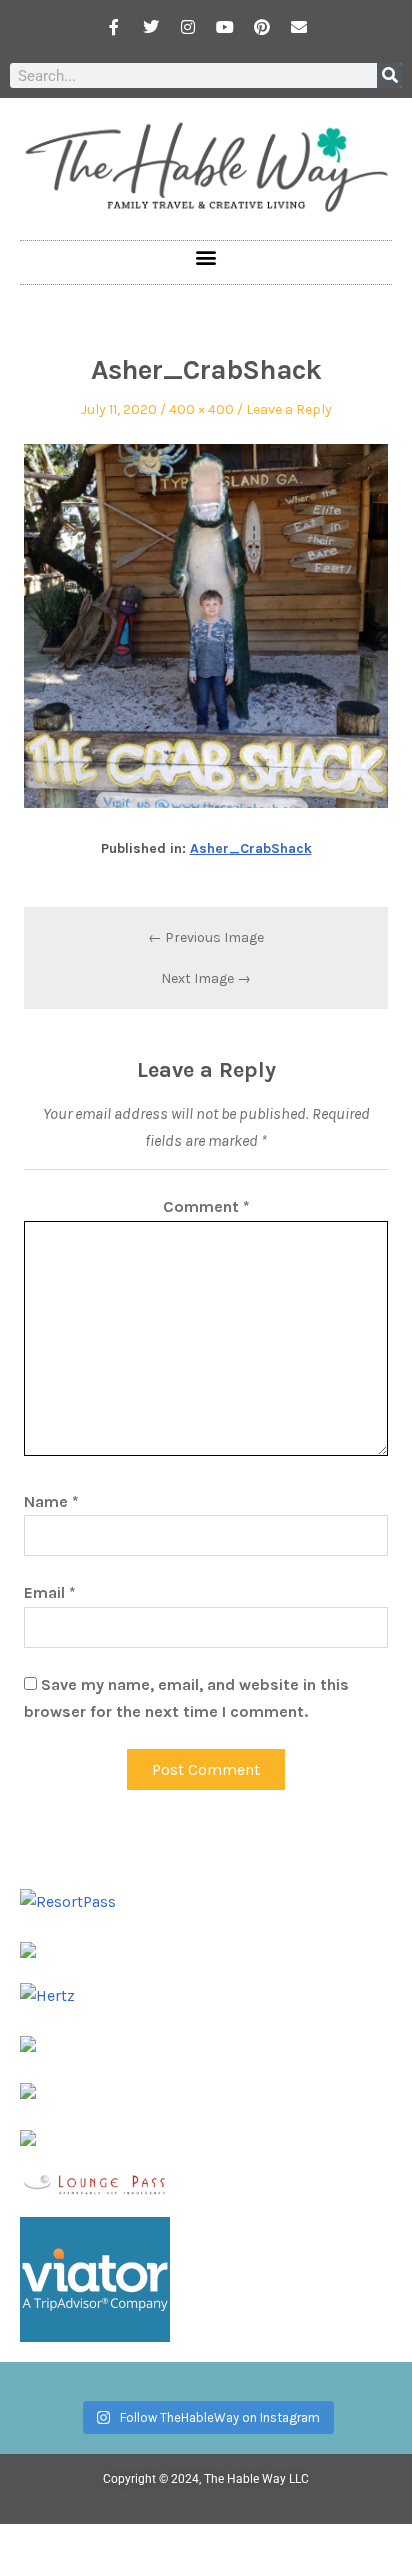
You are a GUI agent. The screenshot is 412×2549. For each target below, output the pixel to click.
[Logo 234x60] (28, 1948)
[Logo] (28, 2135)
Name (51, 1501)
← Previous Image (206, 937)
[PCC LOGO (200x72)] (28, 2089)
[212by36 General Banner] (95, 2182)
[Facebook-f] (114, 27)
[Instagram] (188, 27)
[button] (206, 257)
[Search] (389, 75)
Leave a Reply (289, 409)
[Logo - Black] (28, 2042)
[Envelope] (299, 27)
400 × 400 (201, 409)
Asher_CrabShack (251, 848)
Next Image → (206, 978)
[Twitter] (151, 27)
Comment (206, 1206)
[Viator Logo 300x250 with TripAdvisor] (95, 2277)
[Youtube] (225, 27)
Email (50, 1592)
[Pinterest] (262, 27)
